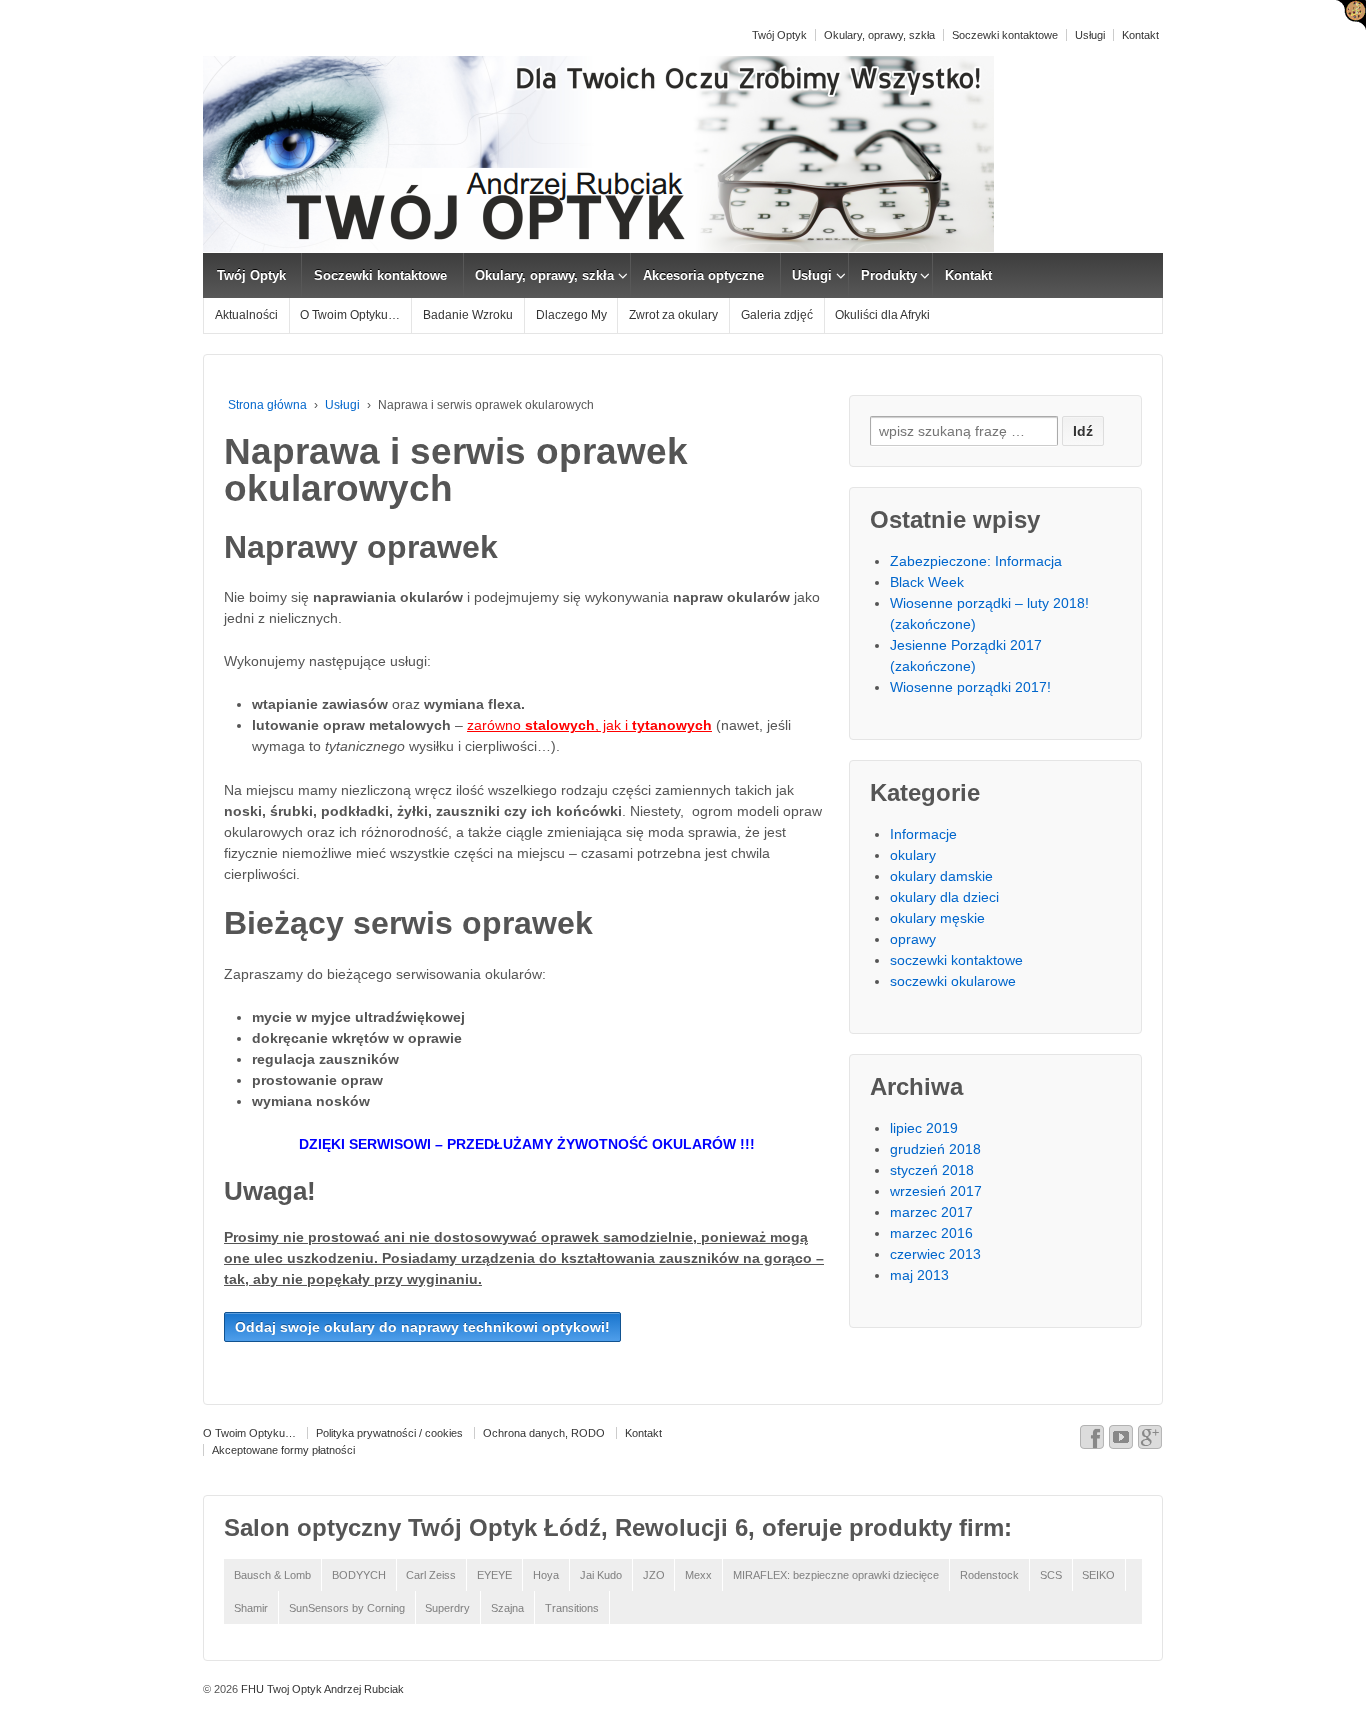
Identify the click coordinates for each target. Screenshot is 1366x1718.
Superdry (447, 1608)
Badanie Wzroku (468, 315)
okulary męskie (937, 918)
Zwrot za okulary (673, 315)
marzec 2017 (931, 1212)
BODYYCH (359, 1575)
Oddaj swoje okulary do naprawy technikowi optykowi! (422, 1327)
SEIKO (1098, 1575)
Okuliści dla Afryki (882, 315)
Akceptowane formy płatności (283, 1450)
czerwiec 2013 (935, 1254)
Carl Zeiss (431, 1575)
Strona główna (267, 405)
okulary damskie (941, 876)
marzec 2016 (931, 1233)
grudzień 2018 (935, 1149)
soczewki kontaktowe (956, 960)
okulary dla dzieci (944, 897)
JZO (654, 1575)
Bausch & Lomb (272, 1575)
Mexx (698, 1575)
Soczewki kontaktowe (1005, 35)
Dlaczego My (571, 315)
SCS (1051, 1575)
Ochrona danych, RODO (544, 1433)
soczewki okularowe (953, 981)
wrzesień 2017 (936, 1191)
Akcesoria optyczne (703, 275)
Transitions (572, 1608)
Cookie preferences (1351, 15)
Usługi (1090, 35)
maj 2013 (919, 1275)
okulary (913, 855)
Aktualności (246, 315)
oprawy (913, 939)
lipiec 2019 (924, 1128)
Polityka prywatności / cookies (389, 1433)
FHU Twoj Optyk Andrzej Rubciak (321, 1689)
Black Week (927, 582)
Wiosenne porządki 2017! (970, 687)
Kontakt (1140, 35)
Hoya (546, 1575)
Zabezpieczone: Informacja (976, 561)
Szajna (507, 1608)
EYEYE (494, 1575)
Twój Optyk (779, 35)
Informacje (923, 834)
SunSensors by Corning (347, 1608)
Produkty (889, 275)
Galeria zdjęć (777, 315)
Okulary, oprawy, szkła (879, 35)
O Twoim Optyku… (350, 315)
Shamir (251, 1608)
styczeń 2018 (932, 1170)
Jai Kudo (601, 1575)
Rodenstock (989, 1575)
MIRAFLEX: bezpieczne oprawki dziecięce (836, 1575)
